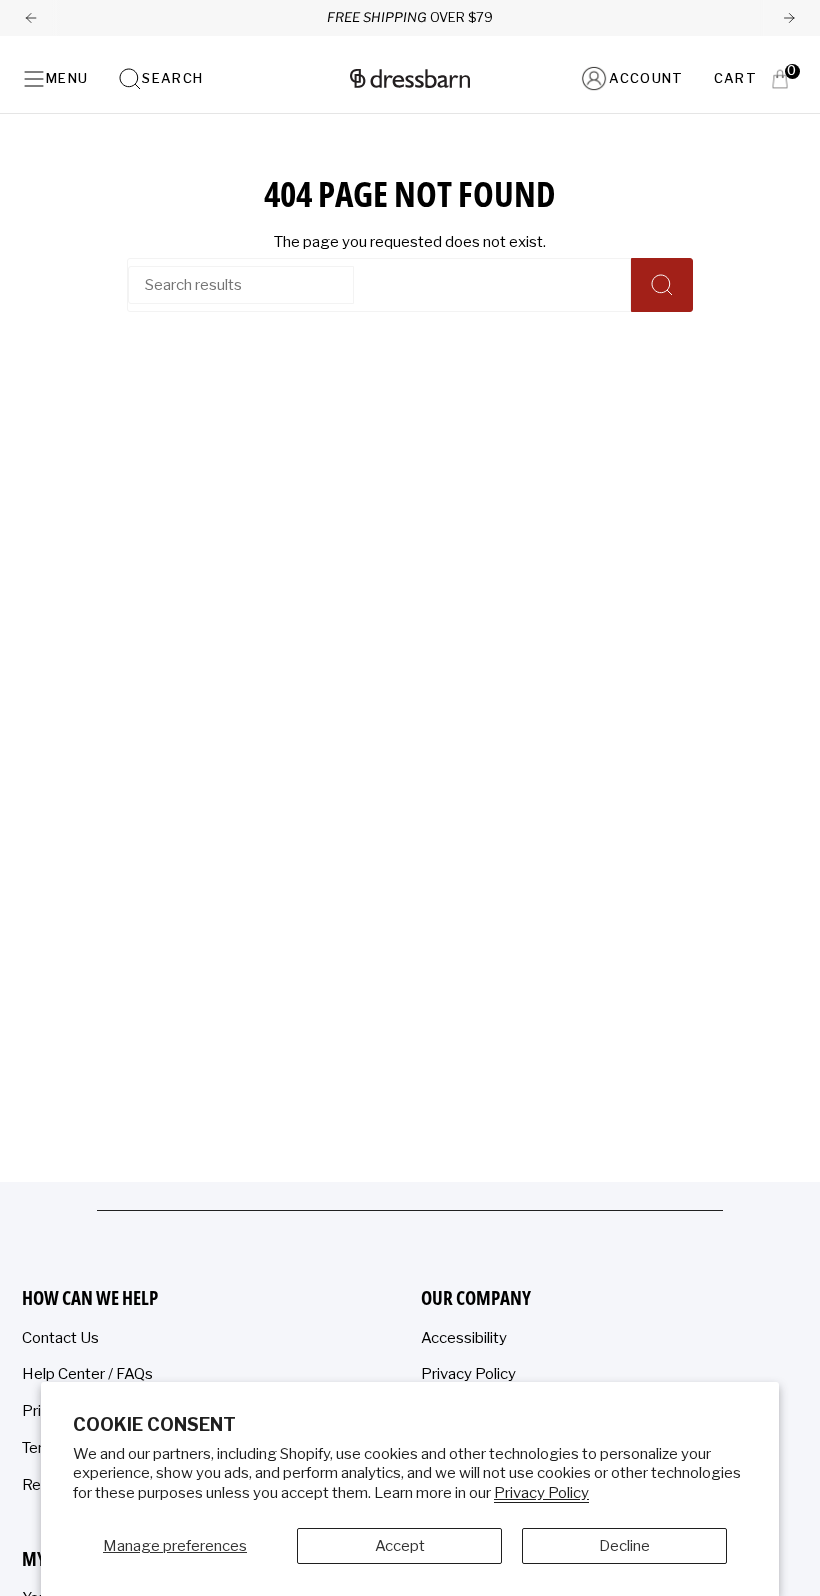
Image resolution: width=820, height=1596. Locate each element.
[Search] (662, 285)
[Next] (789, 18)
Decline (624, 1546)
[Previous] (31, 18)
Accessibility (464, 1338)
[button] (160, 78)
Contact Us (60, 1338)
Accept (400, 1546)
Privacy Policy (541, 1493)
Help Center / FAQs (87, 1374)
